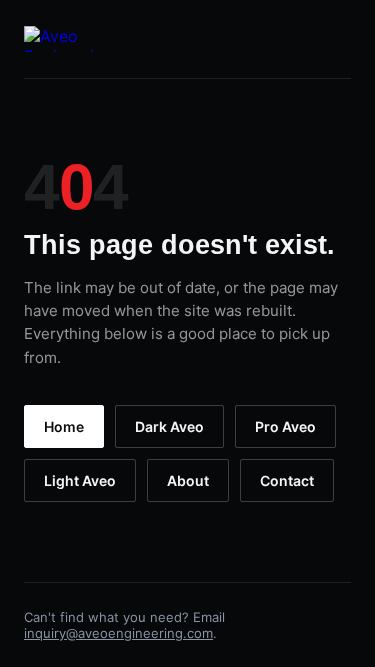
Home (64, 426)
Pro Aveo (285, 426)
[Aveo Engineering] (68, 39)
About (188, 480)
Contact (287, 480)
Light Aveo (80, 480)
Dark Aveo (169, 426)
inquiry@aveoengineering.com (118, 633)
